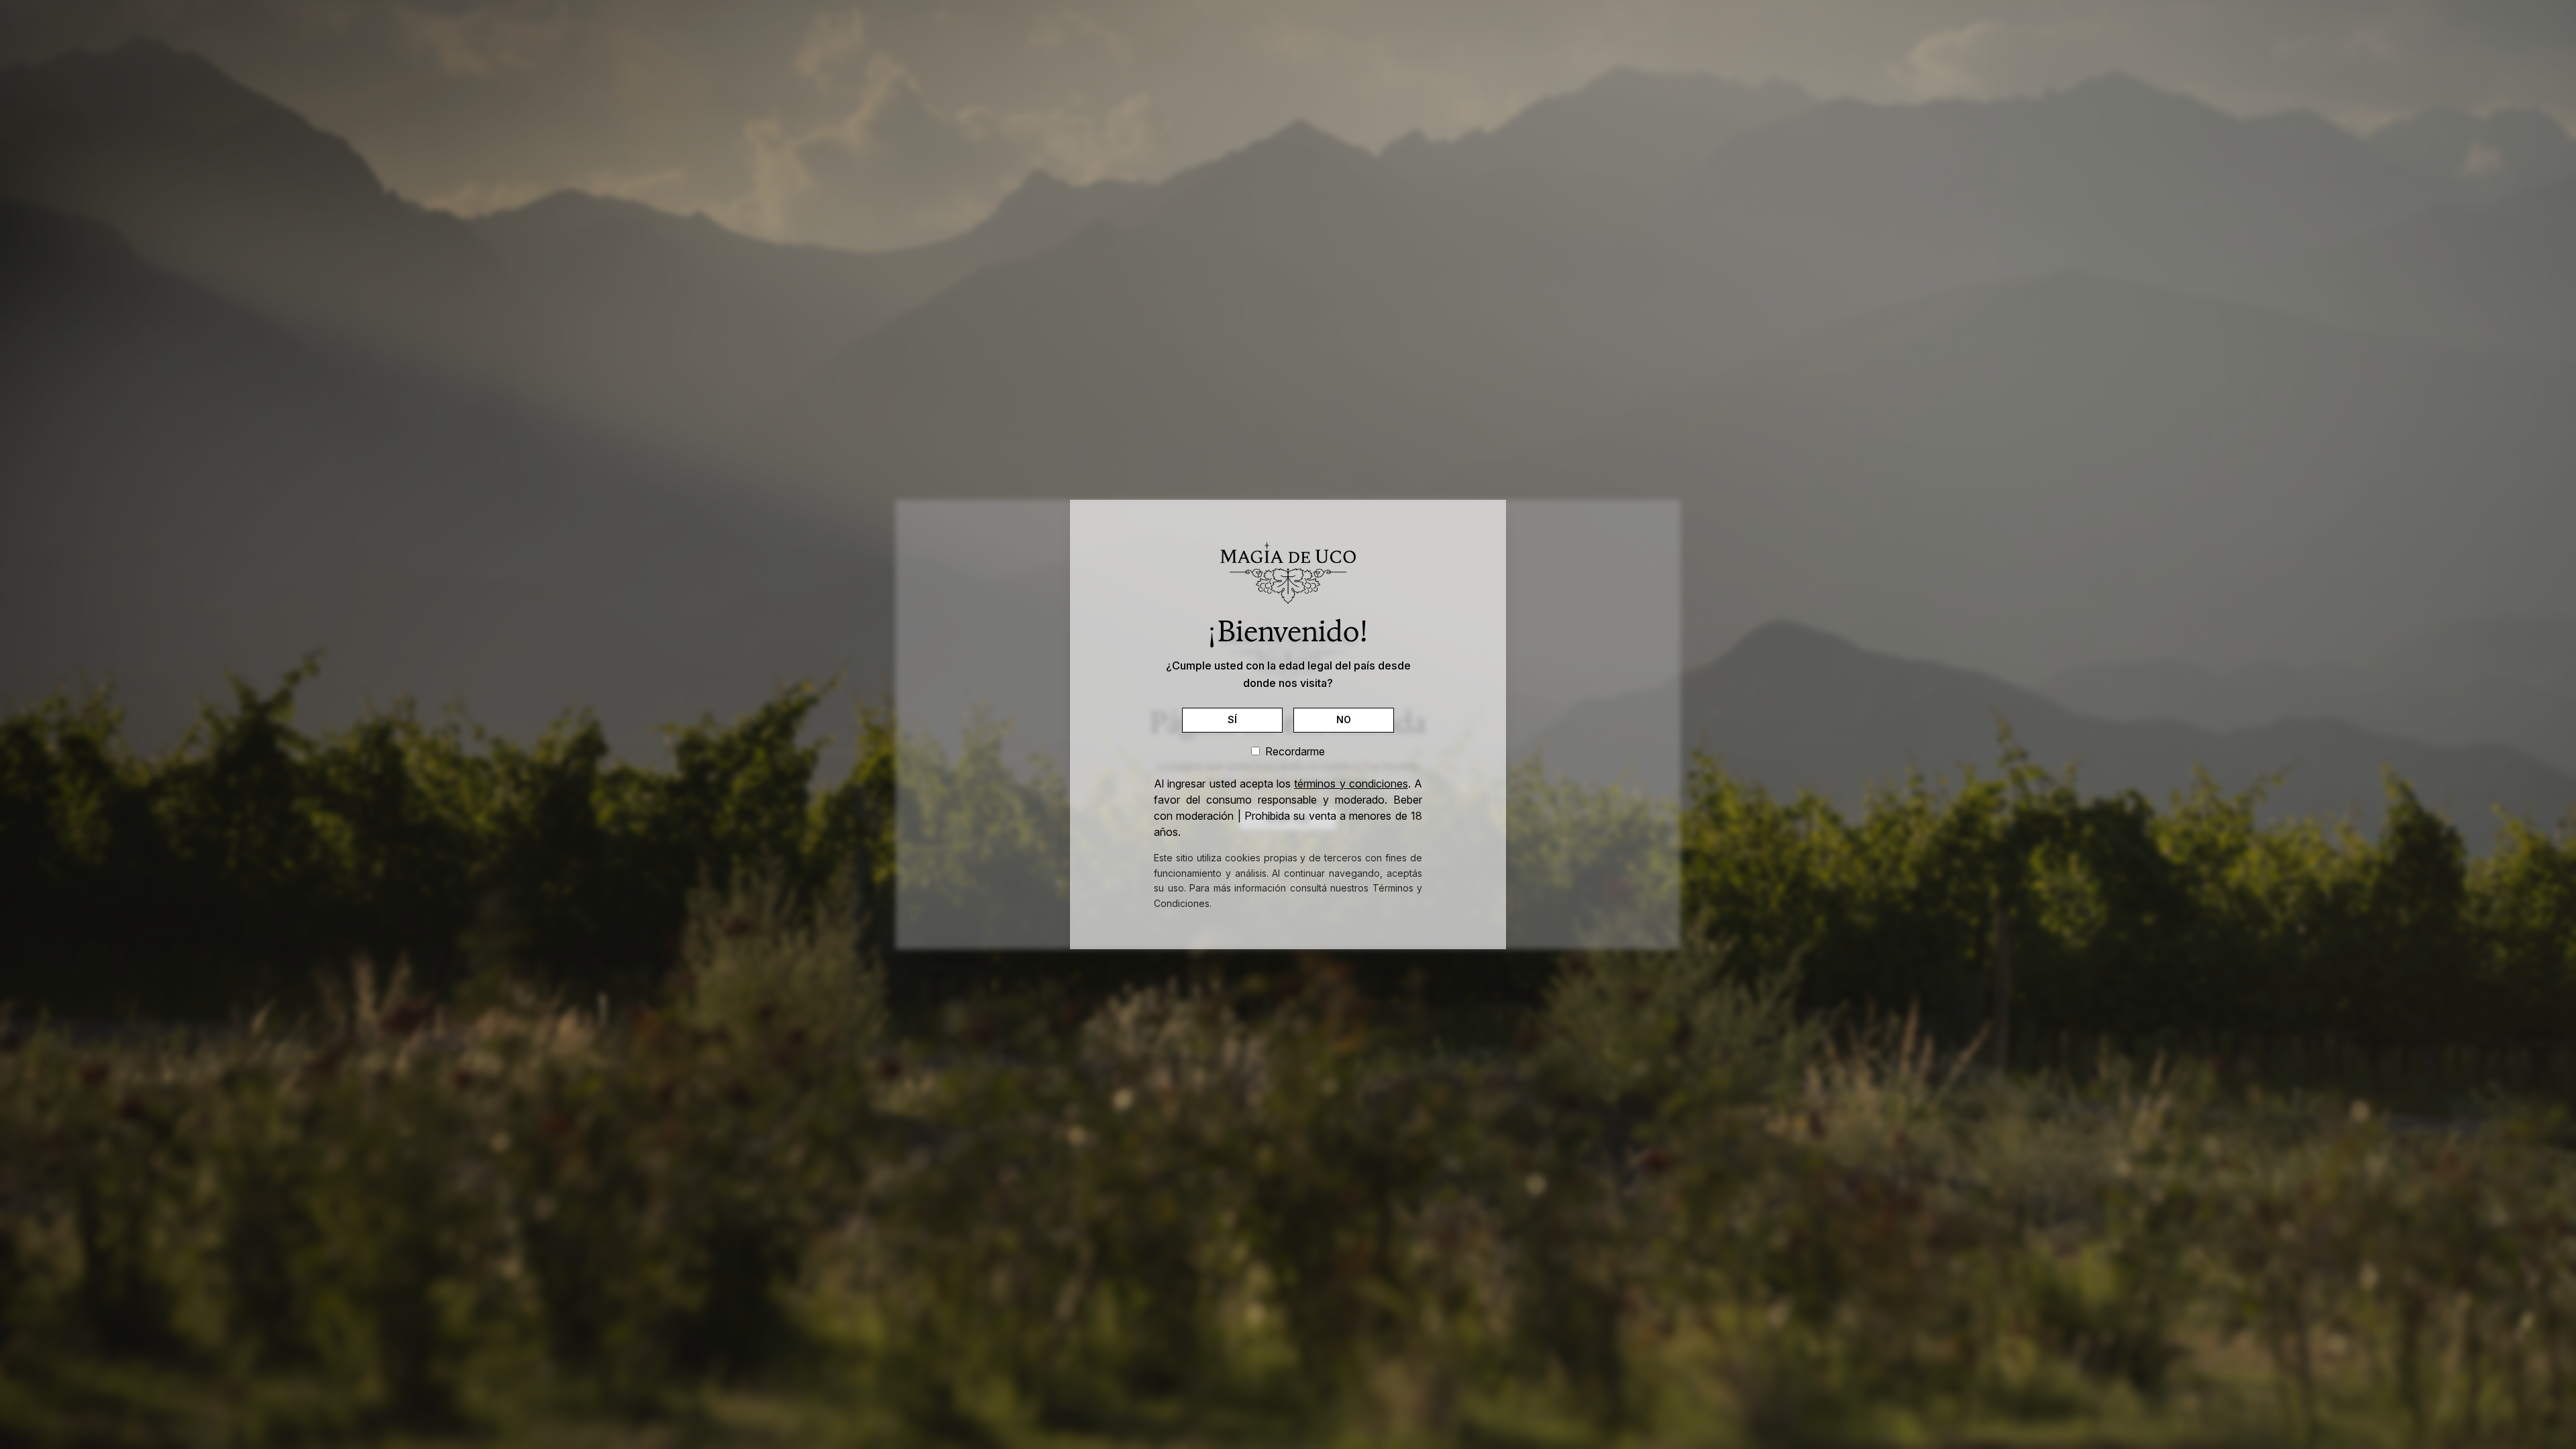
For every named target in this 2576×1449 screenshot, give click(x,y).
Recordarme (1295, 751)
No (1344, 719)
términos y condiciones (1351, 784)
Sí (1233, 719)
